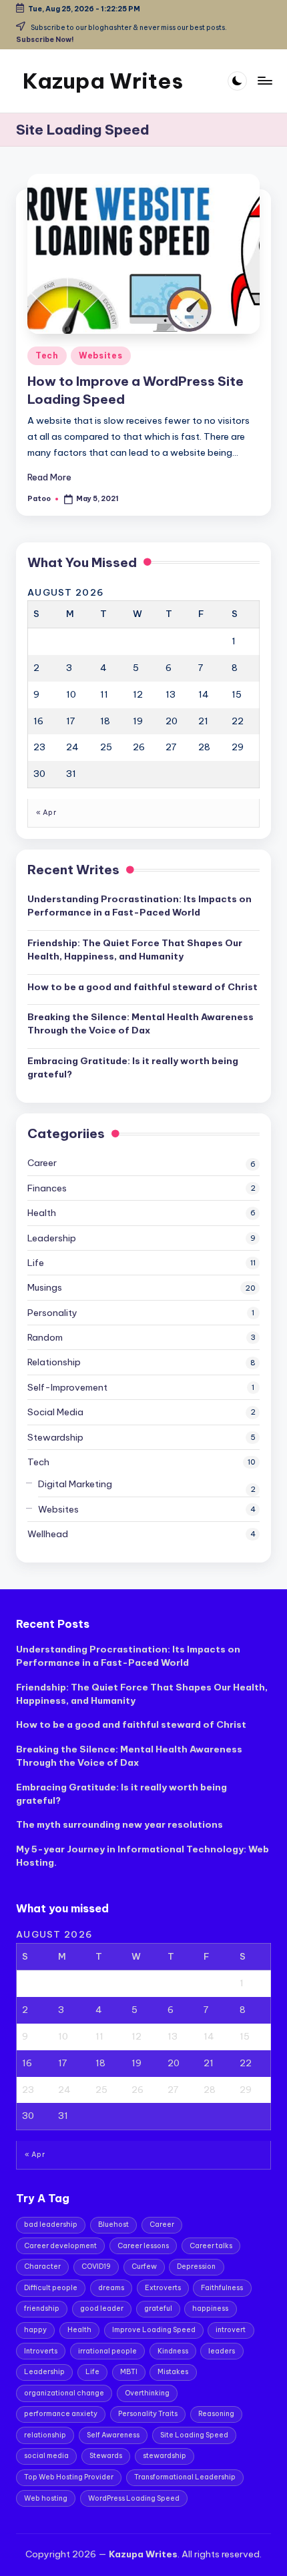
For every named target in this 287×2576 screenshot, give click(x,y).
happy (35, 2330)
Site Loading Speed (194, 2435)
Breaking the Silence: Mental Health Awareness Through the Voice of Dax (140, 1023)
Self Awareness (113, 2435)
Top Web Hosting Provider (69, 2477)
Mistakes (173, 2372)
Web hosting (46, 2498)
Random (45, 1337)
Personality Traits (148, 2414)
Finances (47, 1188)
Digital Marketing (75, 1484)
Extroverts (163, 2288)
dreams (111, 2288)
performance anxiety (61, 2414)
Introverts (41, 2351)
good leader (102, 2308)
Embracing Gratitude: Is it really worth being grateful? (133, 1067)
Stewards (106, 2456)
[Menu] (264, 81)
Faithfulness (222, 2288)
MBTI (129, 2372)
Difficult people (51, 2288)
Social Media (55, 1412)
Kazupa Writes (103, 81)
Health (42, 1213)
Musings (45, 1287)
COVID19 (96, 2266)
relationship (45, 2435)
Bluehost (113, 2225)
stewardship (165, 2456)
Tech (47, 355)
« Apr (46, 813)
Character (42, 2266)
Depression (196, 2266)
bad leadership (51, 2225)
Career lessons (143, 2246)
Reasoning (216, 2414)
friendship (42, 2308)
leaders (222, 2351)
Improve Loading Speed (154, 2330)
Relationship (54, 1362)
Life (36, 1263)
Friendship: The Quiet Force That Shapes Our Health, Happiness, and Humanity (135, 950)
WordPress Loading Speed (134, 2498)
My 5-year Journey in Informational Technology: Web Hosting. (142, 1856)
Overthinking (147, 2393)
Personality (52, 1313)
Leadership (52, 1238)
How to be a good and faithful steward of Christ (142, 987)
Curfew (144, 2266)
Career (42, 1163)
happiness (210, 2308)
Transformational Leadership (185, 2477)
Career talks (211, 2246)
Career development (60, 2246)
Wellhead (48, 1534)
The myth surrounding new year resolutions (119, 1824)
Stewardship (55, 1437)
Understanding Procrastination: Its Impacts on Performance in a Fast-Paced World (139, 906)
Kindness (173, 2351)
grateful (158, 2308)
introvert (231, 2330)
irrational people (107, 2351)
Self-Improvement (67, 1387)
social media (46, 2456)
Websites (101, 355)
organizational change (64, 2393)
